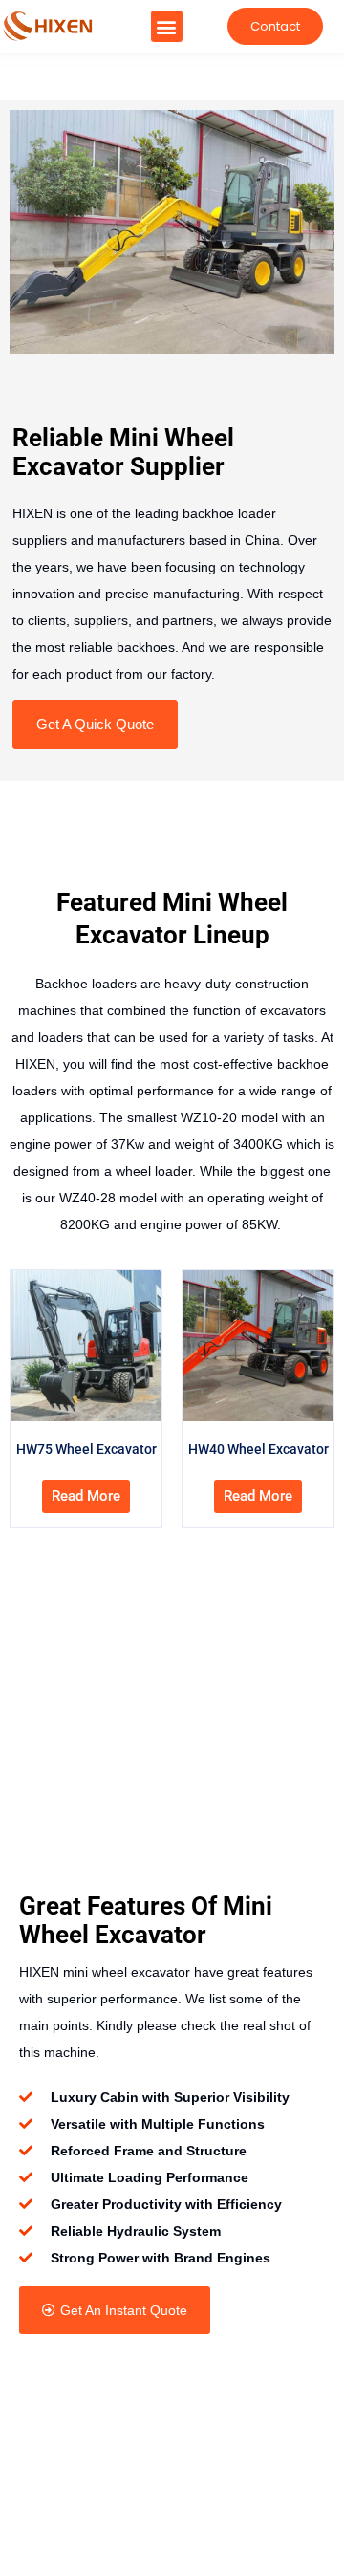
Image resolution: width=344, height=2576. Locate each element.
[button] (167, 26)
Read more (86, 1496)
